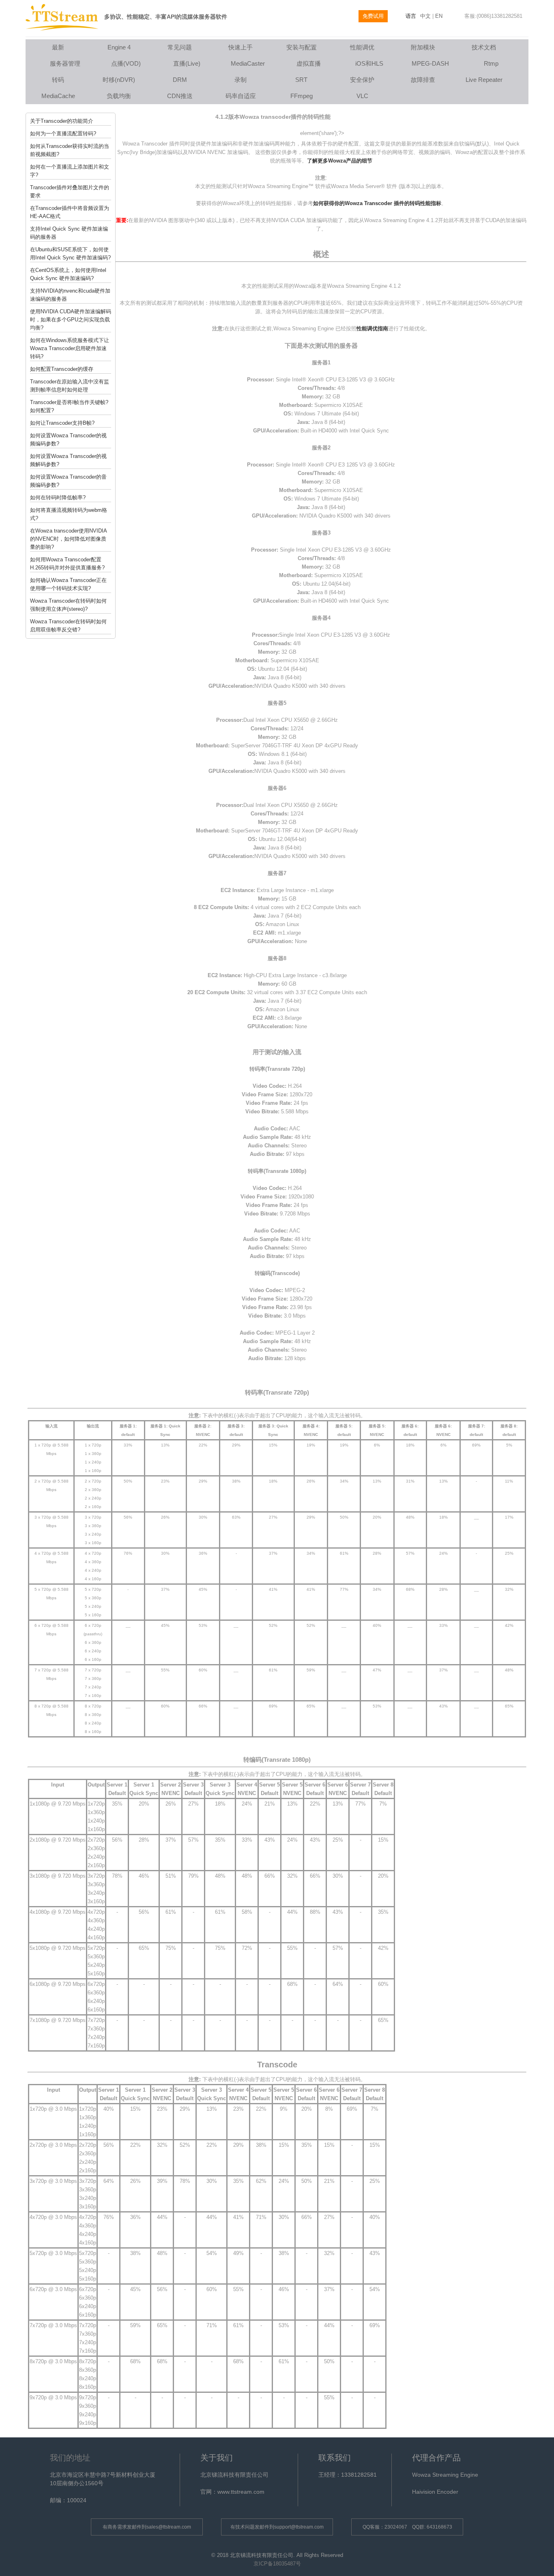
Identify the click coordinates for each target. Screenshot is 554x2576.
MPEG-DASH (430, 63)
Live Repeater (484, 80)
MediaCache (58, 96)
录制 (240, 80)
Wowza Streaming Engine (445, 2475)
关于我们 (217, 2458)
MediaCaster (248, 63)
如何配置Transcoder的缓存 (62, 369)
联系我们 (335, 2458)
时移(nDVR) (119, 80)
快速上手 (240, 47)
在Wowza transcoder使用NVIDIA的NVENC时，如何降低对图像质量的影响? (69, 539)
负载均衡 (119, 96)
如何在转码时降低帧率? (58, 497)
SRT (301, 80)
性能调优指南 (372, 328)
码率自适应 (241, 96)
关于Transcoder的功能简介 (62, 121)
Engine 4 (119, 47)
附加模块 (423, 47)
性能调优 (362, 47)
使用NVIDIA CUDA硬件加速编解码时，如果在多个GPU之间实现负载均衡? (71, 320)
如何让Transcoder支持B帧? (62, 423)
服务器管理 (65, 63)
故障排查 (423, 80)
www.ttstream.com (241, 2492)
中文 (425, 16)
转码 (58, 80)
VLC (362, 96)
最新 (58, 47)
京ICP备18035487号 (277, 2564)
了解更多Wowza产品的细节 (340, 161)
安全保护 (362, 80)
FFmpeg (302, 96)
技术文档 (484, 47)
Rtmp (491, 63)
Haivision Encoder (435, 2492)
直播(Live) (187, 63)
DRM (180, 80)
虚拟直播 (309, 63)
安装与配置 (302, 47)
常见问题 (180, 47)
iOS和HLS (369, 63)
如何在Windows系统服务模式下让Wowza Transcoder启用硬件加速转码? (70, 348)
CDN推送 (180, 96)
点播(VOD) (126, 63)
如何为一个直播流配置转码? (63, 134)
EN (439, 16)
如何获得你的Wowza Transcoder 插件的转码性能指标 (377, 203)
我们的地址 (70, 2458)
